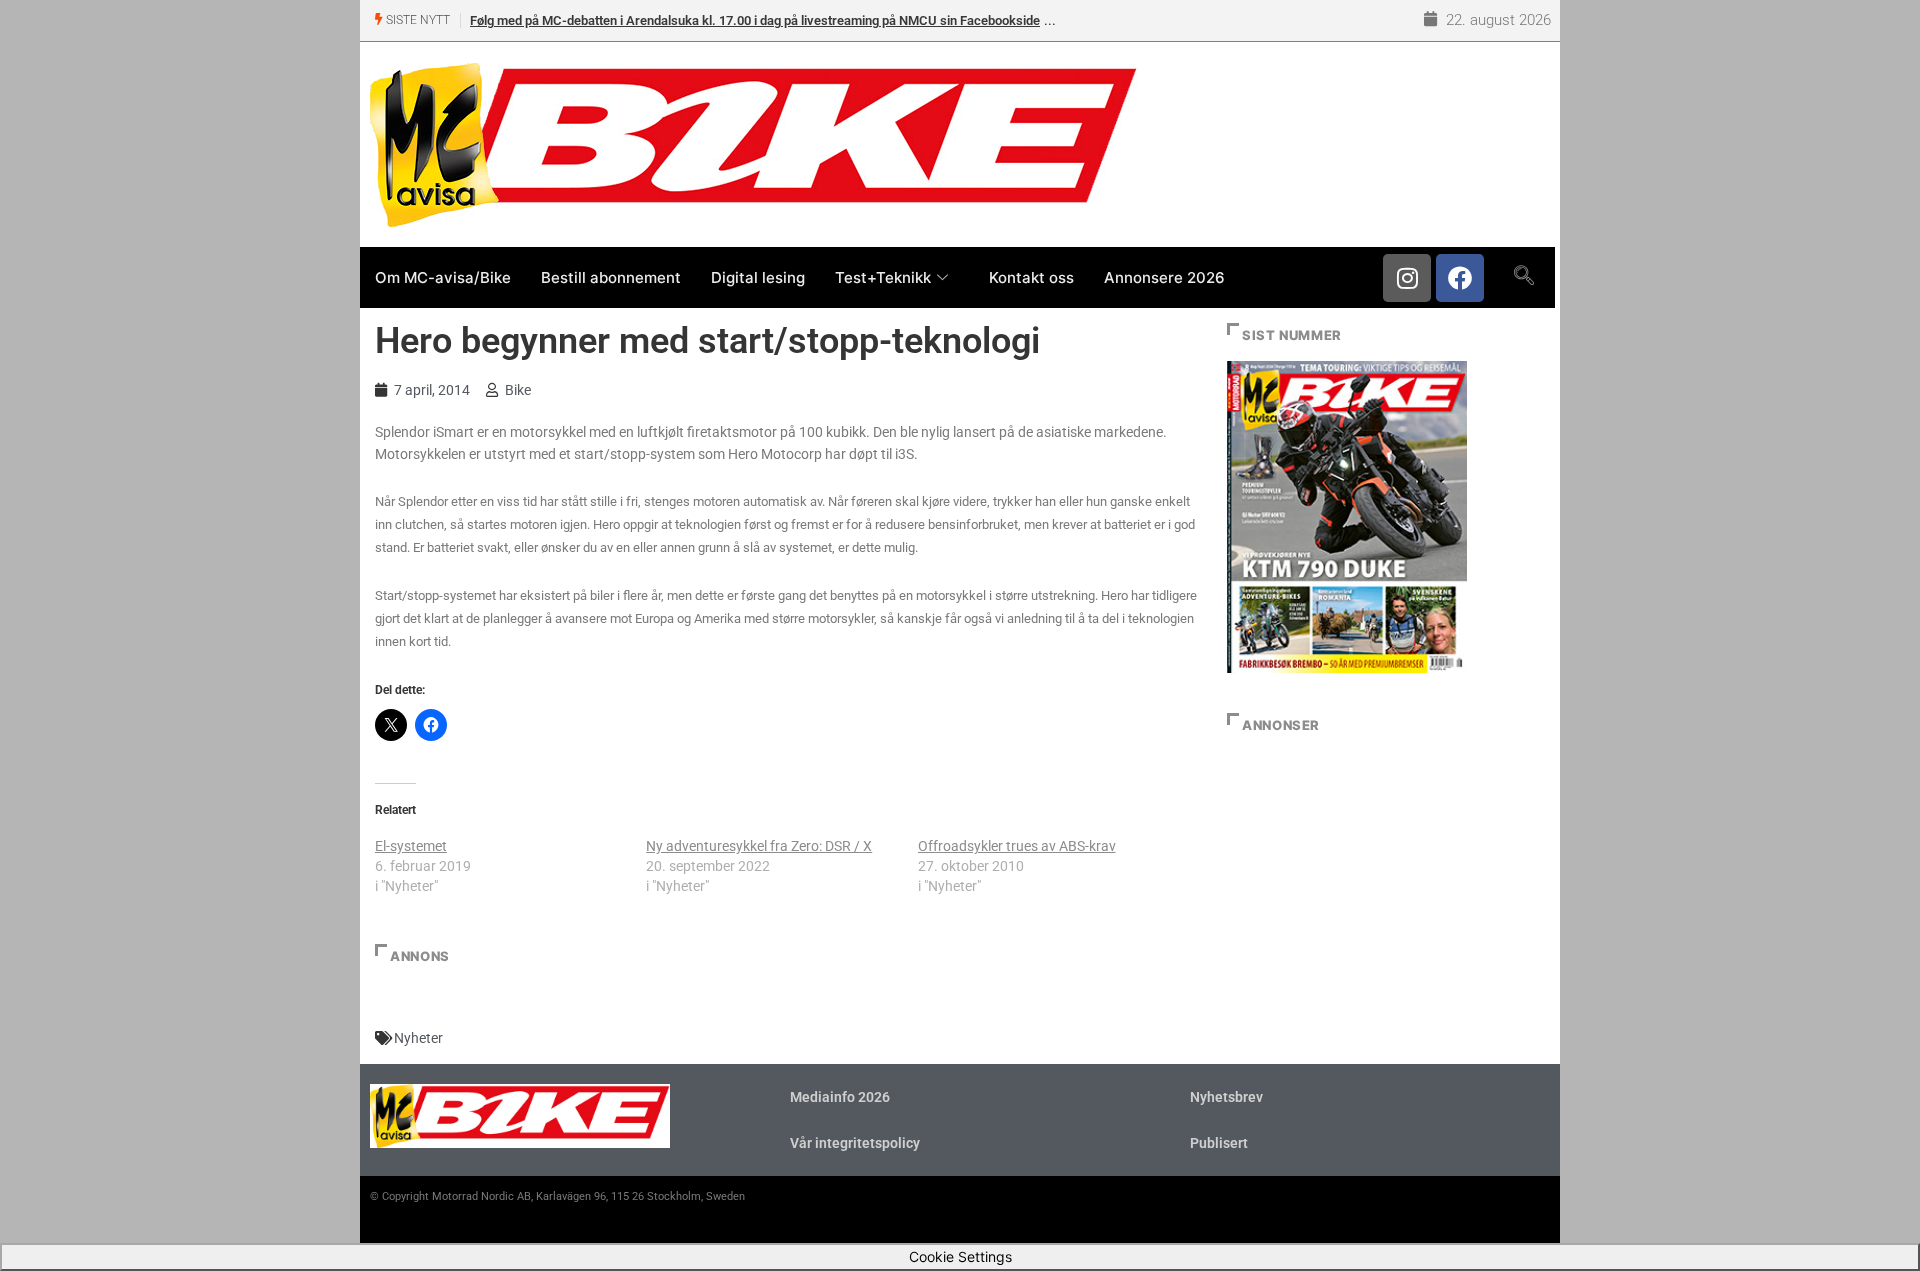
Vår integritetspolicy (855, 1143)
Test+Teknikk (883, 277)
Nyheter (418, 1038)
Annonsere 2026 (1164, 277)
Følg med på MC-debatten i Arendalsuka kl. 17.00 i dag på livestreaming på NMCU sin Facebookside (755, 20)
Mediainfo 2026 (840, 1097)
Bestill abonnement (611, 277)
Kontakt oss (1031, 277)
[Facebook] (1460, 278)
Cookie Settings (960, 1256)
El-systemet (411, 846)
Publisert (1219, 1143)
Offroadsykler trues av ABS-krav (1017, 846)
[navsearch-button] (1523, 277)
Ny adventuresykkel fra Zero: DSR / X (759, 846)
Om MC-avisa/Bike (443, 277)
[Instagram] (1407, 278)
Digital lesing (758, 277)
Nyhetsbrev (1226, 1097)
